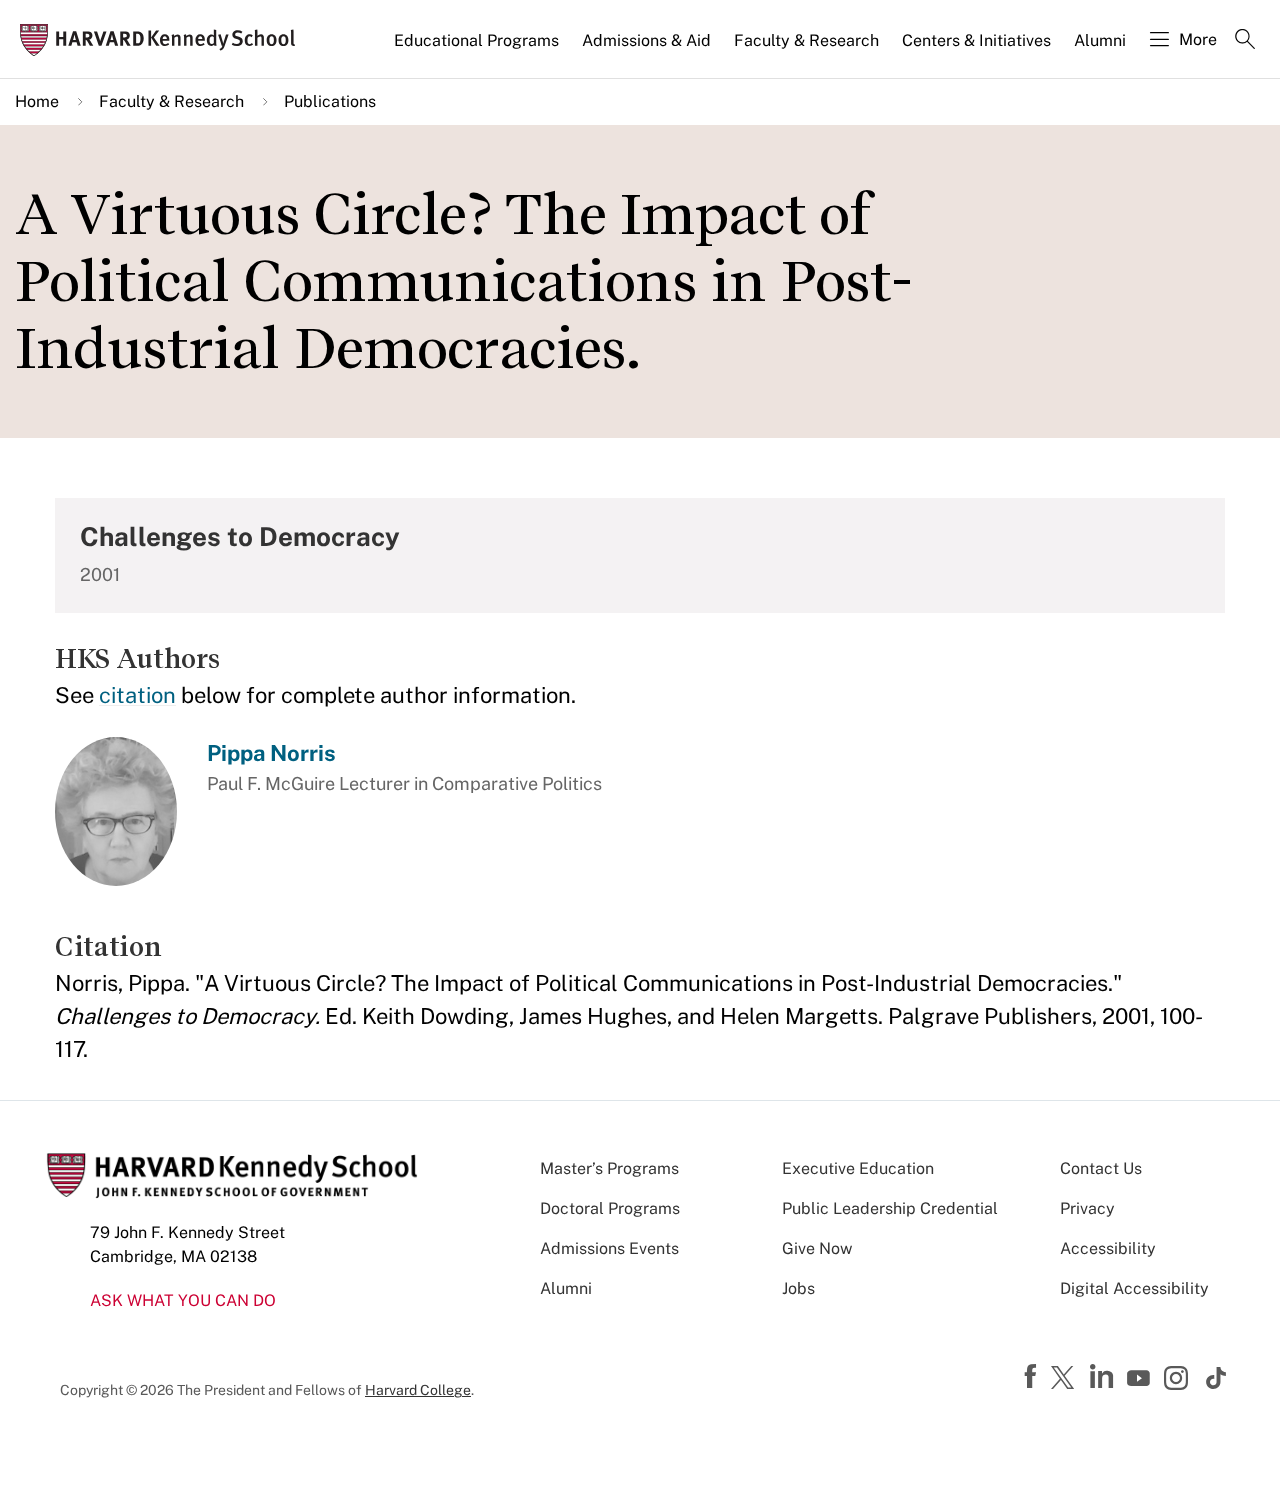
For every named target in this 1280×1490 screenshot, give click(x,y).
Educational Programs (476, 40)
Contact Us (1101, 1168)
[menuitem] (478, 49)
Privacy (1087, 1208)
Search (1245, 41)
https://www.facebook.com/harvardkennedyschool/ (1033, 1377)
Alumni (1100, 40)
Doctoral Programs (610, 1208)
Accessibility (1108, 1248)
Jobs (798, 1288)
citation (137, 695)
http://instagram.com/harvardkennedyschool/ (1179, 1380)
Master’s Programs (609, 1168)
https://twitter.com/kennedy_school (1066, 1379)
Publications (330, 101)
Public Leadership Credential (890, 1208)
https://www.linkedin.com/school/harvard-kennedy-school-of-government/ (1104, 1377)
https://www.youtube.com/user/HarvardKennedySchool (1141, 1379)
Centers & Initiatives (976, 40)
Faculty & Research (806, 40)
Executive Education (858, 1168)
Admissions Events (609, 1248)
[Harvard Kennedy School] (164, 39)
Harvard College (418, 1390)
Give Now (817, 1248)
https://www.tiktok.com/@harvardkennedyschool (1217, 1378)
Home (37, 101)
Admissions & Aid (646, 40)
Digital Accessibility (1134, 1288)
